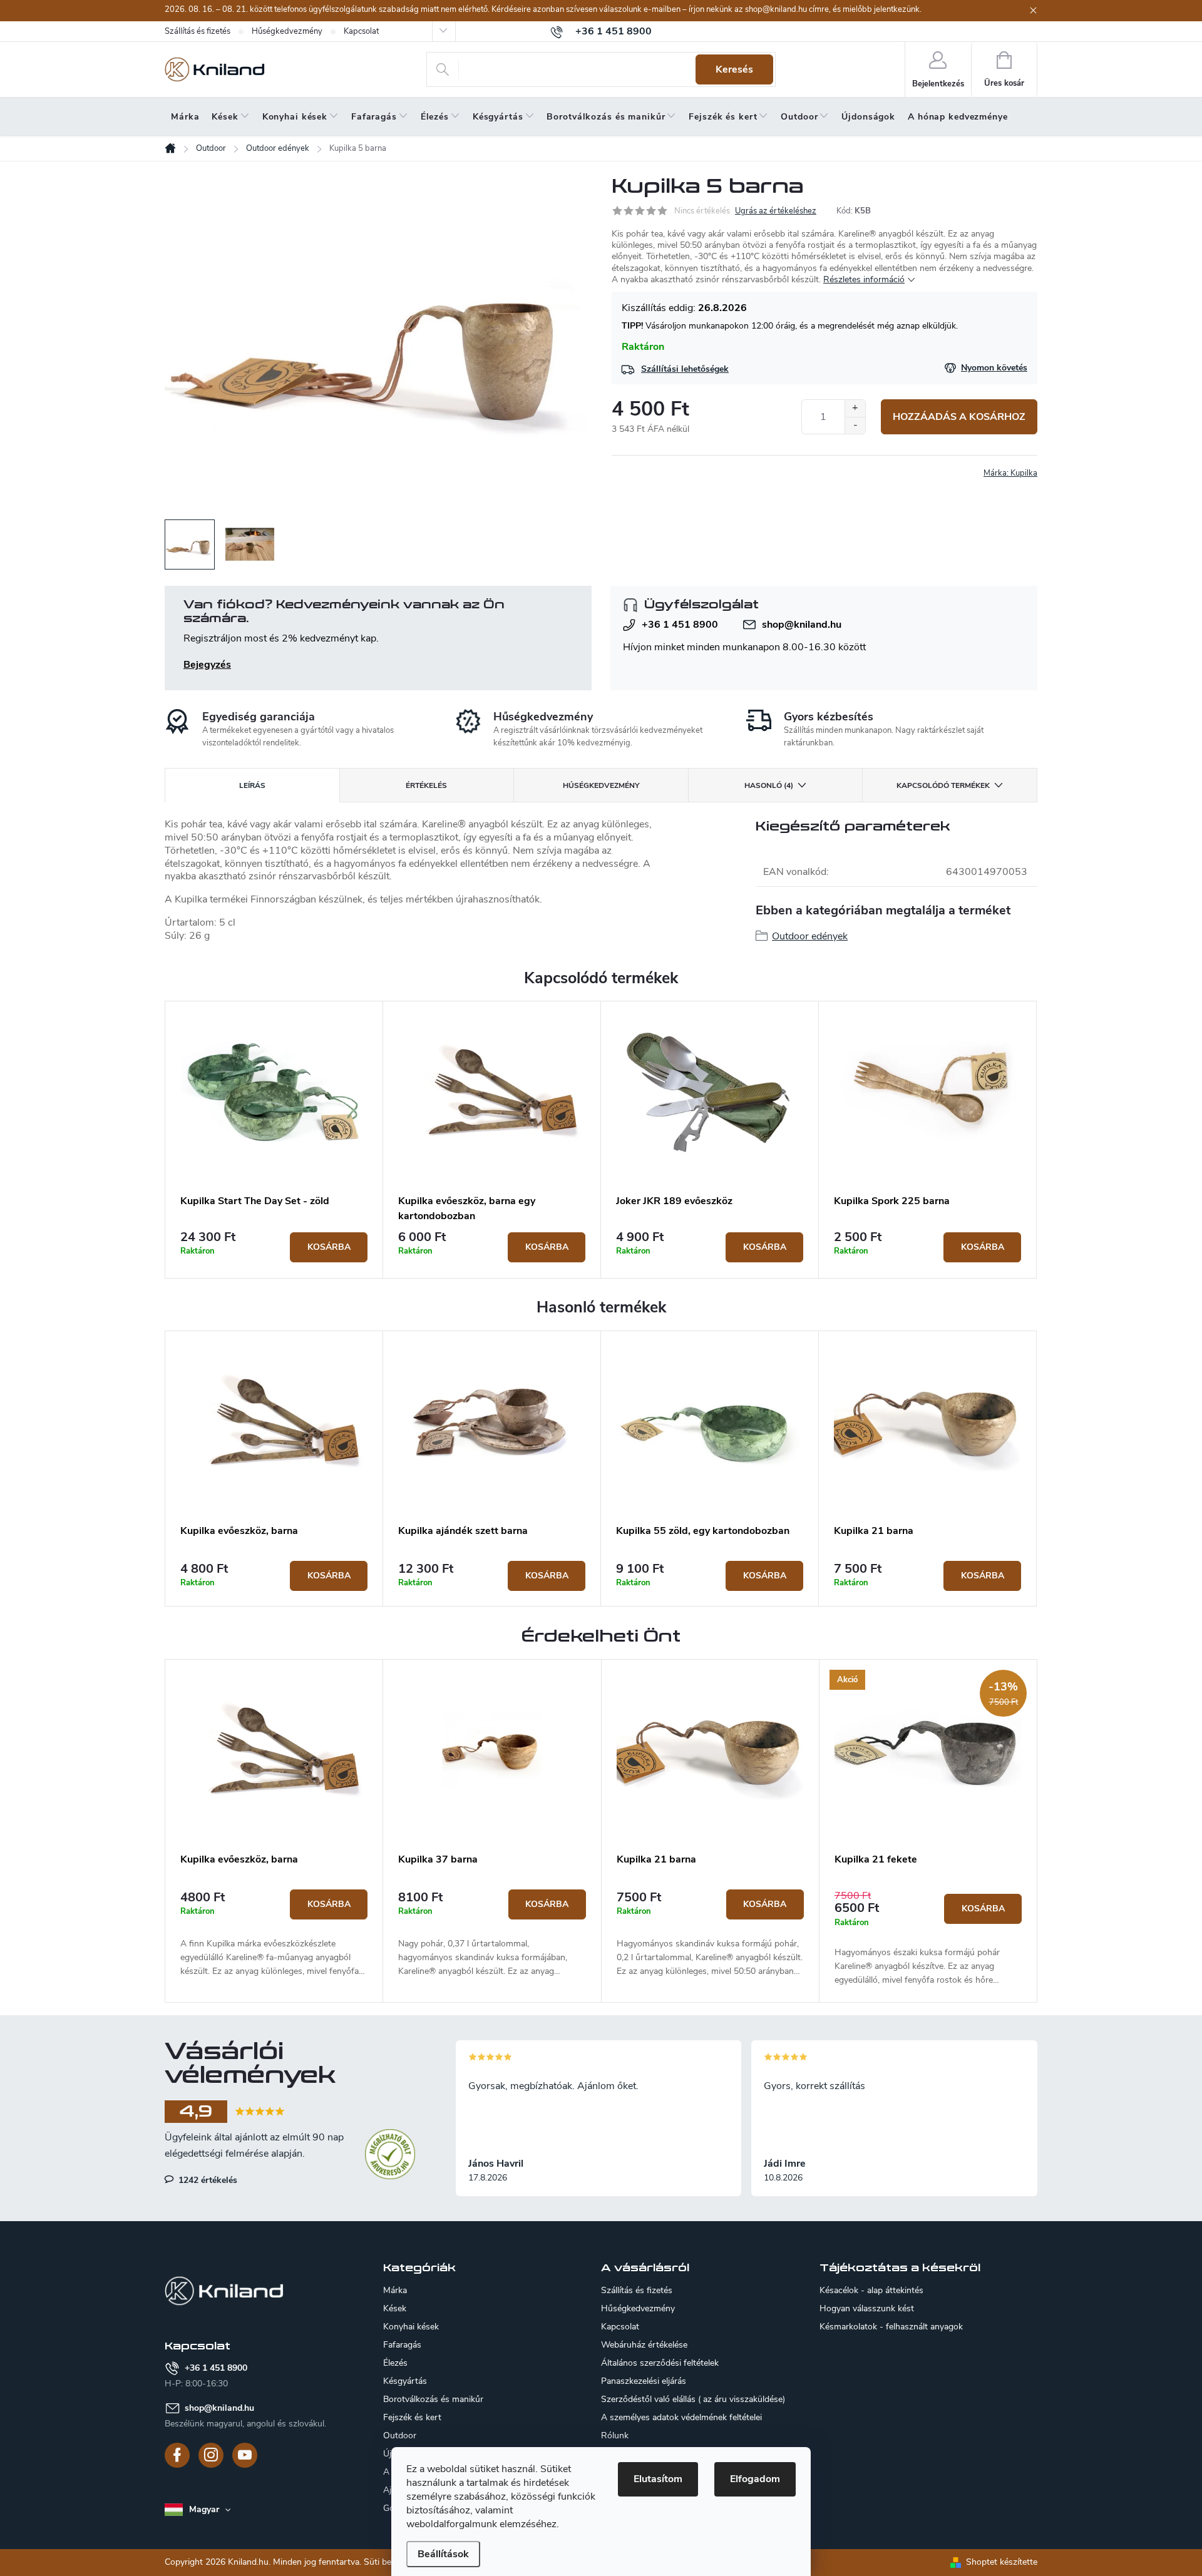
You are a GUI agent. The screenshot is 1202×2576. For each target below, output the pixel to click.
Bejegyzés (207, 665)
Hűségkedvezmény (287, 31)
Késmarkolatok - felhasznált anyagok (891, 2327)
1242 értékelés (207, 2180)
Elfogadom (755, 2479)
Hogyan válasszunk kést (867, 2309)
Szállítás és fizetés (198, 31)
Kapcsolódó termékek (943, 785)
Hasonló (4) (769, 785)
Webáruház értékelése (644, 2345)
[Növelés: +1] (855, 408)
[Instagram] (211, 2455)
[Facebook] (177, 2455)
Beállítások (443, 2554)
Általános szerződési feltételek (660, 2363)
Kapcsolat (361, 31)
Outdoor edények (810, 936)
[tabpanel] (274, 1140)
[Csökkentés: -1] (855, 425)
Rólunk (615, 2435)
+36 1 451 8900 (680, 625)
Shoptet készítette (1002, 2562)
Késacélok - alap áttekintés (871, 2291)
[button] (274, 1934)
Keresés (734, 69)
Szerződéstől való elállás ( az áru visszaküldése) (693, 2399)
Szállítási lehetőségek (685, 369)
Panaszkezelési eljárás (644, 2381)
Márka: (1010, 473)
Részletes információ (864, 279)
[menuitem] (185, 117)
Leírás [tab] (252, 785)
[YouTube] (245, 2455)
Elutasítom (658, 2479)
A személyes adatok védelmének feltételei (681, 2417)
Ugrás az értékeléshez (776, 211)
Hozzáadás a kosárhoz (959, 417)
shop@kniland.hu (802, 625)
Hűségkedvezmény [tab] (601, 785)
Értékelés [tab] (426, 785)
